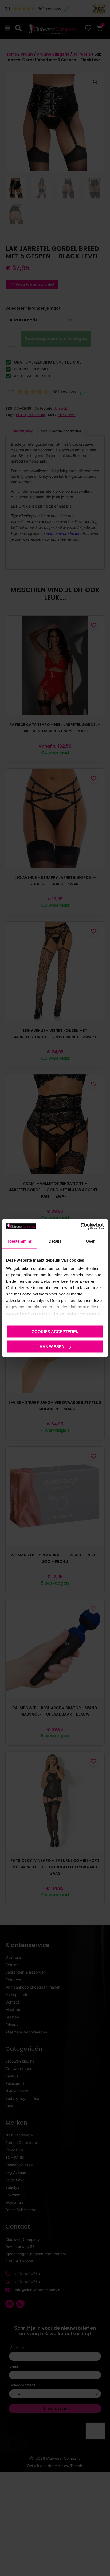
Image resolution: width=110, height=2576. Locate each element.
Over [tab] (90, 1241)
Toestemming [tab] (20, 1241)
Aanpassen (52, 1347)
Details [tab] (55, 1241)
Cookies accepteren (55, 1331)
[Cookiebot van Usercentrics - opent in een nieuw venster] (80, 1226)
